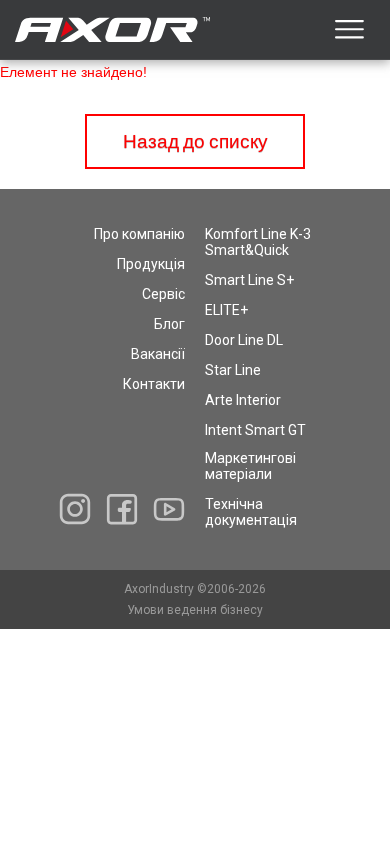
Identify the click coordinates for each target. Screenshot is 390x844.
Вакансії (158, 354)
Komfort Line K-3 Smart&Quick (258, 242)
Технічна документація (251, 512)
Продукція (151, 264)
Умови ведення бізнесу (195, 610)
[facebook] (122, 509)
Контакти (154, 384)
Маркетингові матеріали (250, 466)
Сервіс (163, 294)
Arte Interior (243, 400)
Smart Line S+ (249, 280)
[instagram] (75, 509)
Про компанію (139, 234)
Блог (169, 324)
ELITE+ (226, 310)
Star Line (233, 370)
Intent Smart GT (255, 430)
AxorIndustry (160, 589)
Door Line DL (244, 340)
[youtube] (169, 509)
